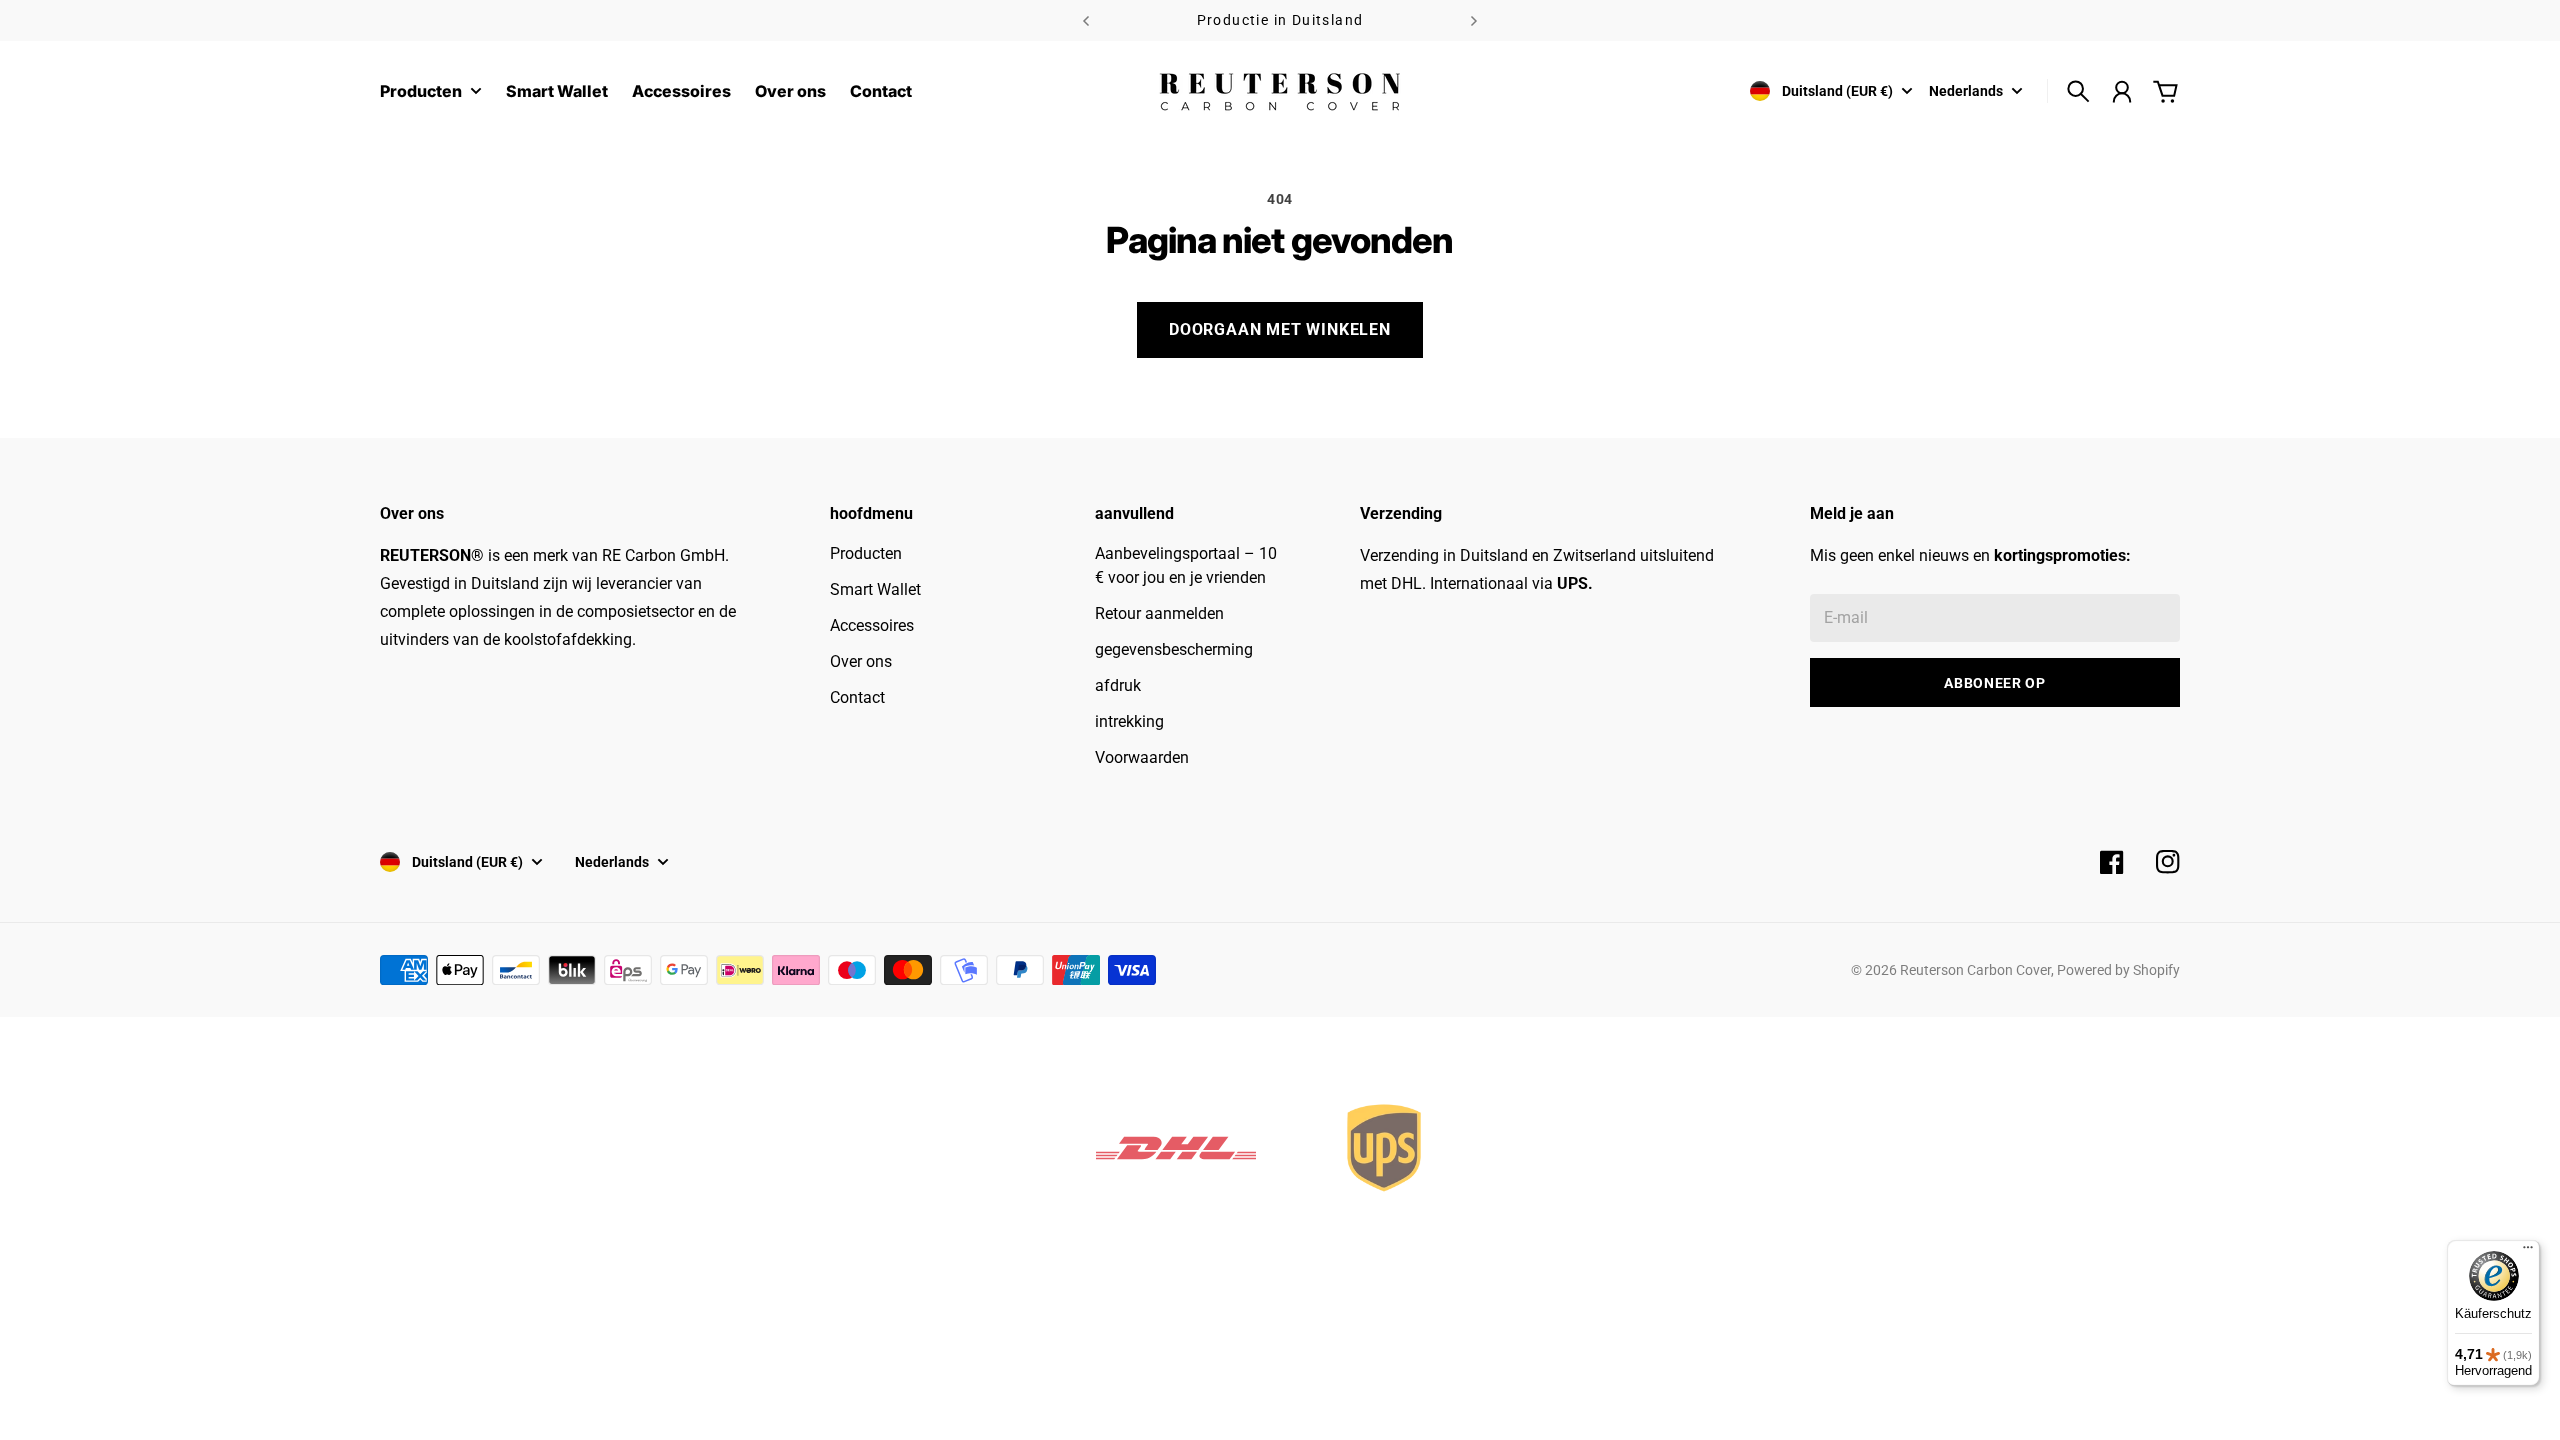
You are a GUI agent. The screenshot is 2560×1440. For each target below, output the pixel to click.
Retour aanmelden (1159, 613)
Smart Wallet (875, 589)
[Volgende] (1474, 20)
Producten (421, 92)
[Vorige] (1086, 20)
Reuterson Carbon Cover (1975, 970)
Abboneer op (1995, 683)
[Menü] (2528, 1252)
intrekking (1129, 721)
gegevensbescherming (1174, 649)
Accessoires (872, 625)
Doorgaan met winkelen (1280, 329)
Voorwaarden (1142, 757)
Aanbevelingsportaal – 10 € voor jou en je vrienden (1186, 565)
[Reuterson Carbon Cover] (1280, 91)
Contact (857, 697)
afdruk (1118, 685)
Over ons (861, 661)
